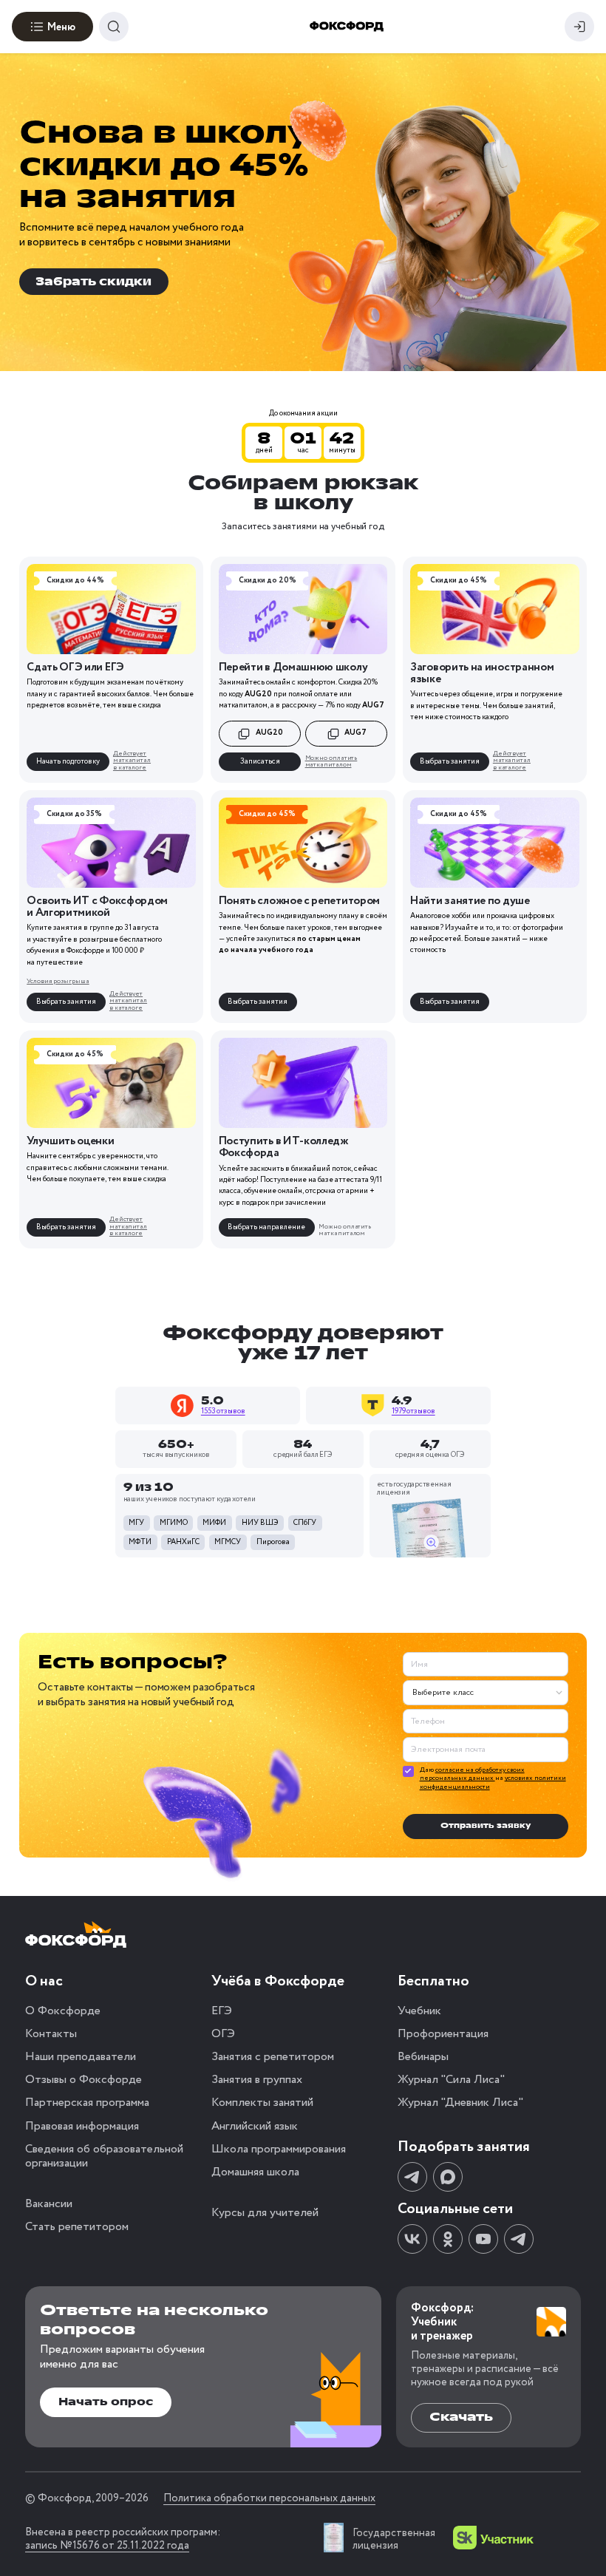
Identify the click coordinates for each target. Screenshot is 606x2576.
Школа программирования (279, 2149)
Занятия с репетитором (273, 2057)
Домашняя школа (255, 2172)
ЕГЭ (222, 2011)
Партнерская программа (87, 2103)
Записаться (260, 762)
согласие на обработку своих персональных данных (472, 1774)
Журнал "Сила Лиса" (451, 2080)
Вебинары (423, 2057)
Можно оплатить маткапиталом (331, 762)
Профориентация (443, 2034)
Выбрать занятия (450, 762)
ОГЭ (223, 2034)
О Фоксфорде (63, 2011)
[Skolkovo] (493, 2538)
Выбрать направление (266, 1227)
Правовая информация (82, 2126)
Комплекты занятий (262, 2103)
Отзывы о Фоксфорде (84, 2080)
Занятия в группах (257, 2080)
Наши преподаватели (81, 2057)
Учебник (419, 2011)
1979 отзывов (413, 1412)
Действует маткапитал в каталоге (132, 761)
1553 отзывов (223, 1412)
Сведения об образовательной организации (104, 2156)
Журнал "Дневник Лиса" (460, 2103)
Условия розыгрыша (58, 981)
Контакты (51, 2034)
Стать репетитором (77, 2227)
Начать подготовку (68, 762)
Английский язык (255, 2126)
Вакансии (49, 2204)
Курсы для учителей (265, 2213)
